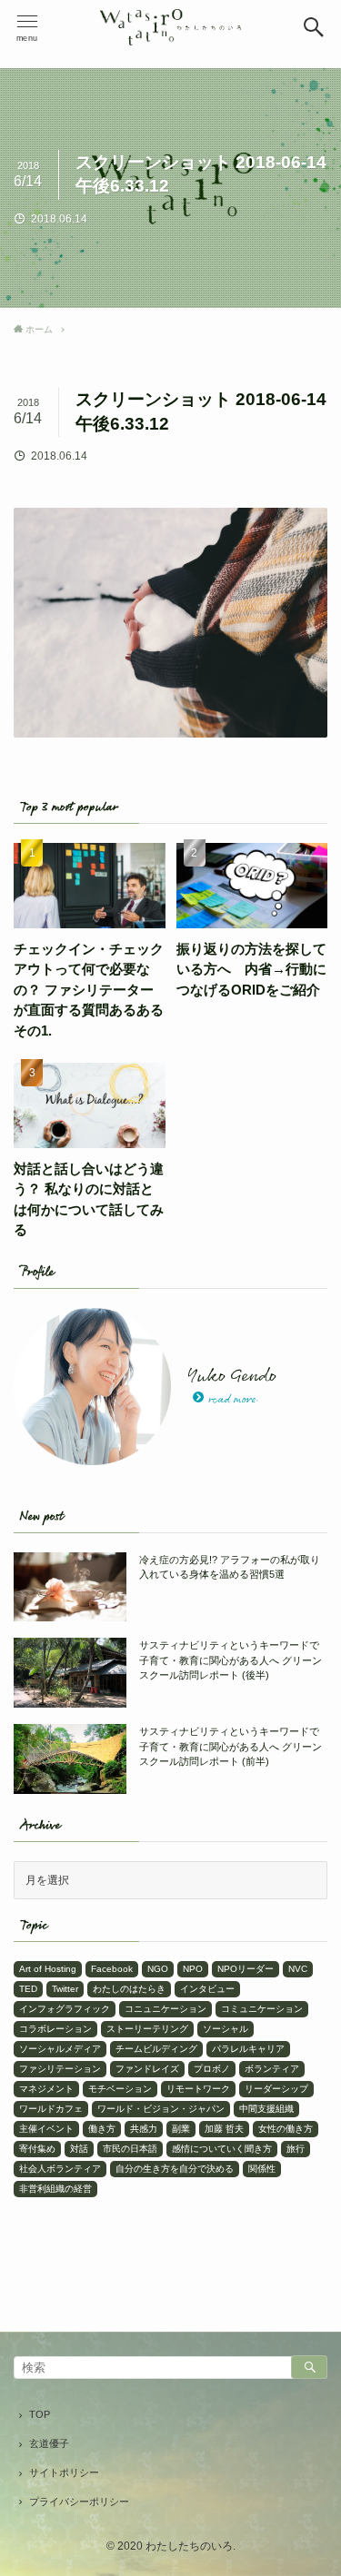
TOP (40, 2414)
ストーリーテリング (147, 2029)
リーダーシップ (276, 2089)
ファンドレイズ (147, 2069)
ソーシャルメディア (60, 2049)
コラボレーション (55, 2029)
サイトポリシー (64, 2472)
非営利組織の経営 (55, 2189)
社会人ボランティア (60, 2169)
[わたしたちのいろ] (171, 27)
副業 (181, 2129)
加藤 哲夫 (224, 2129)
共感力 (144, 2129)
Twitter (65, 1989)
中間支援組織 (266, 2109)
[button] (314, 27)
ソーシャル (226, 2029)
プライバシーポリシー (79, 2502)
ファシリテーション (60, 2069)
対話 (79, 2149)
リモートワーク (198, 2089)
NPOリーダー (246, 1969)
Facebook (112, 1969)
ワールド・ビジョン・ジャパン (161, 2109)
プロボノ (212, 2069)
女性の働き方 (286, 2129)
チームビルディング (156, 2049)
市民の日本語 (130, 2149)
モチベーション (120, 2089)
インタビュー (207, 1989)
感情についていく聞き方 (222, 2149)
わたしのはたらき (129, 1989)
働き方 (102, 2129)
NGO (158, 1969)
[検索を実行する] (309, 2367)
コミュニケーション (262, 2009)
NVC (298, 1969)
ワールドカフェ (51, 2109)
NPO (193, 1969)
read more (232, 1400)
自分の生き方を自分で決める (175, 2169)
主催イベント (46, 2129)
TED (28, 1989)
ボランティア (272, 2069)
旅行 (296, 2149)
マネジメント (46, 2089)
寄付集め (37, 2149)
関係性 (262, 2169)
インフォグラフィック (65, 2009)
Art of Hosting (48, 1969)
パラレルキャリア (248, 2049)
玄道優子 (49, 2443)
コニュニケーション (165, 2009)
